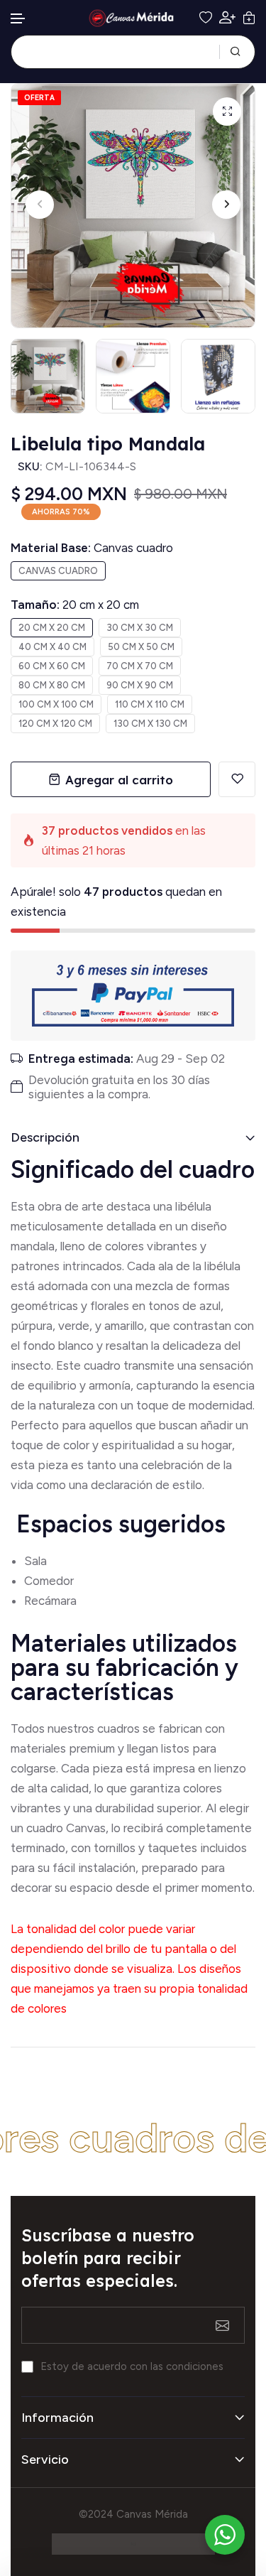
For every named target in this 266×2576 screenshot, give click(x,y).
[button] (18, 19)
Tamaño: (75, 605)
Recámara (52, 1601)
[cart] (249, 18)
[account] (227, 17)
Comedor (49, 1581)
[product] (227, 112)
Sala (35, 1561)
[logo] (133, 18)
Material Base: (92, 548)
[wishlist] (206, 18)
